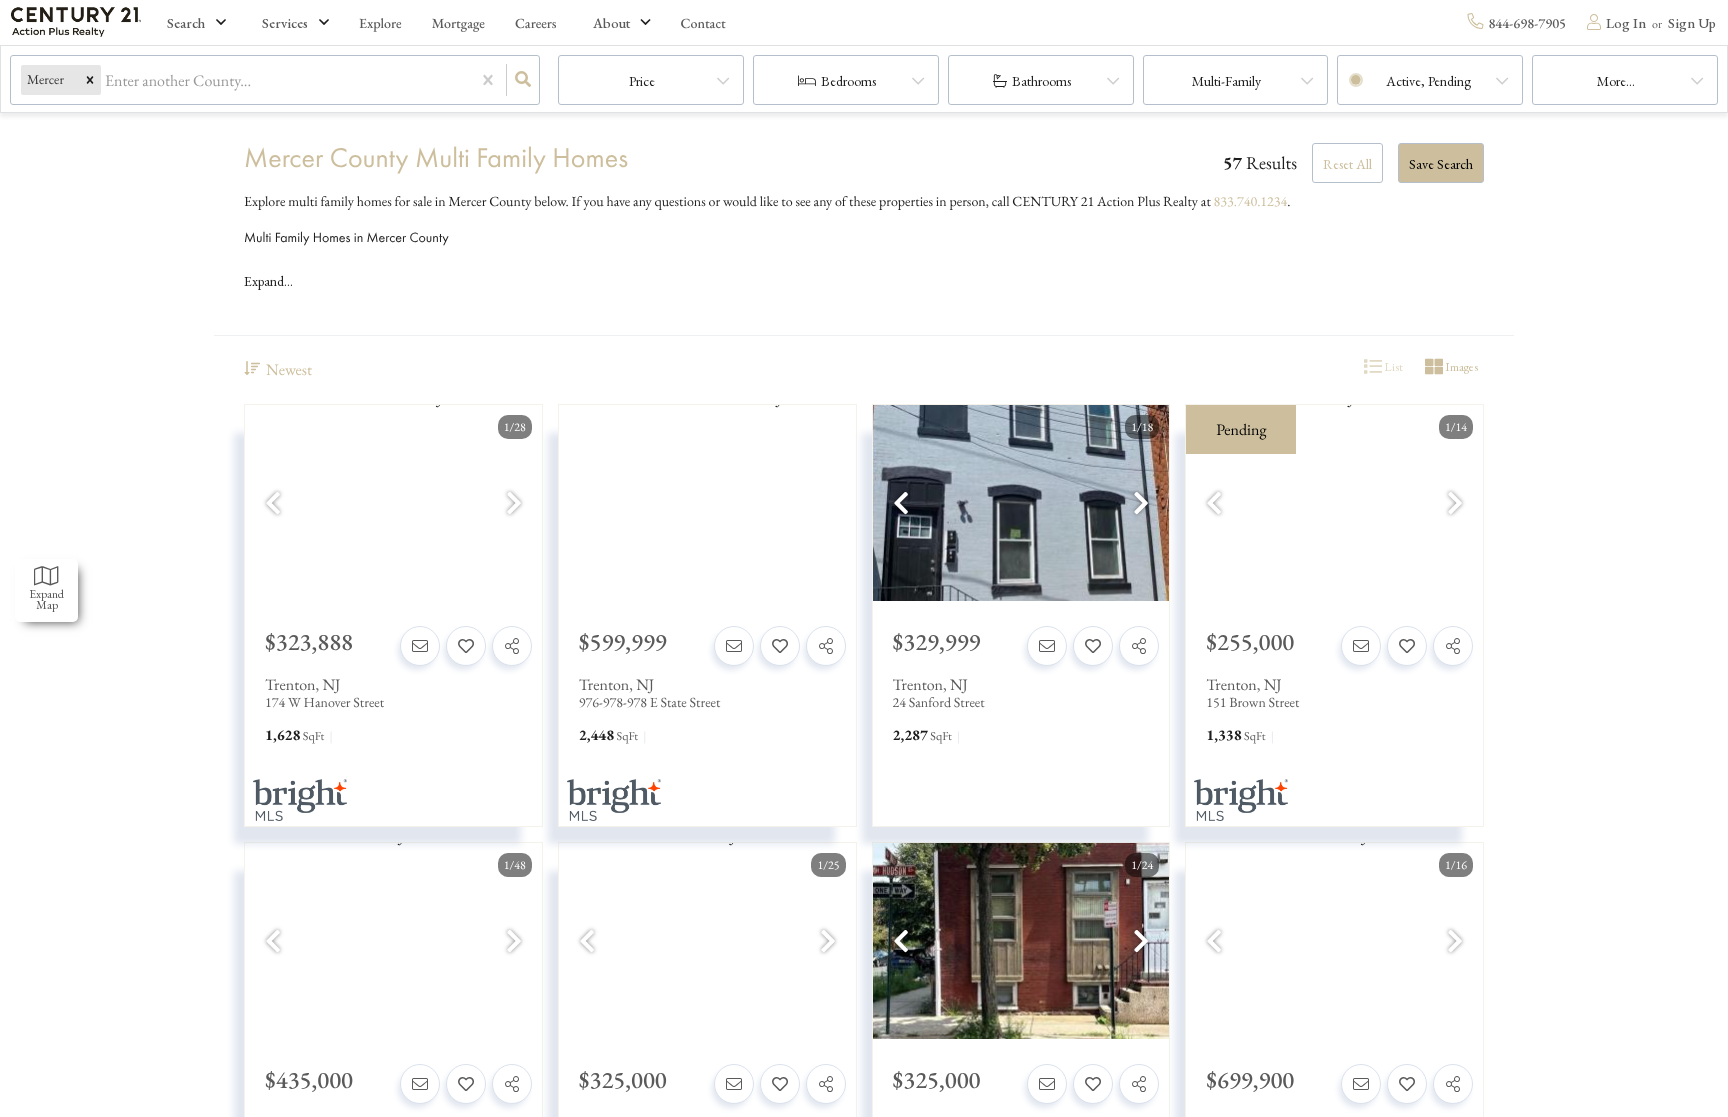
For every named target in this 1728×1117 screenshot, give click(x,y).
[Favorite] (466, 646)
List (1392, 367)
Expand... (268, 281)
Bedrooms (848, 81)
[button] (90, 80)
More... (1616, 81)
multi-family (1226, 81)
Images (1460, 367)
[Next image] (514, 504)
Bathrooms (1041, 81)
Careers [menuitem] (536, 24)
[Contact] (420, 646)
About (611, 23)
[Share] (512, 646)
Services (285, 23)
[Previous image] (273, 504)
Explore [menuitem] (380, 24)
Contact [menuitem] (703, 24)
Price (642, 81)
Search (186, 23)
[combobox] (106, 80)
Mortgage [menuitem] (458, 24)
